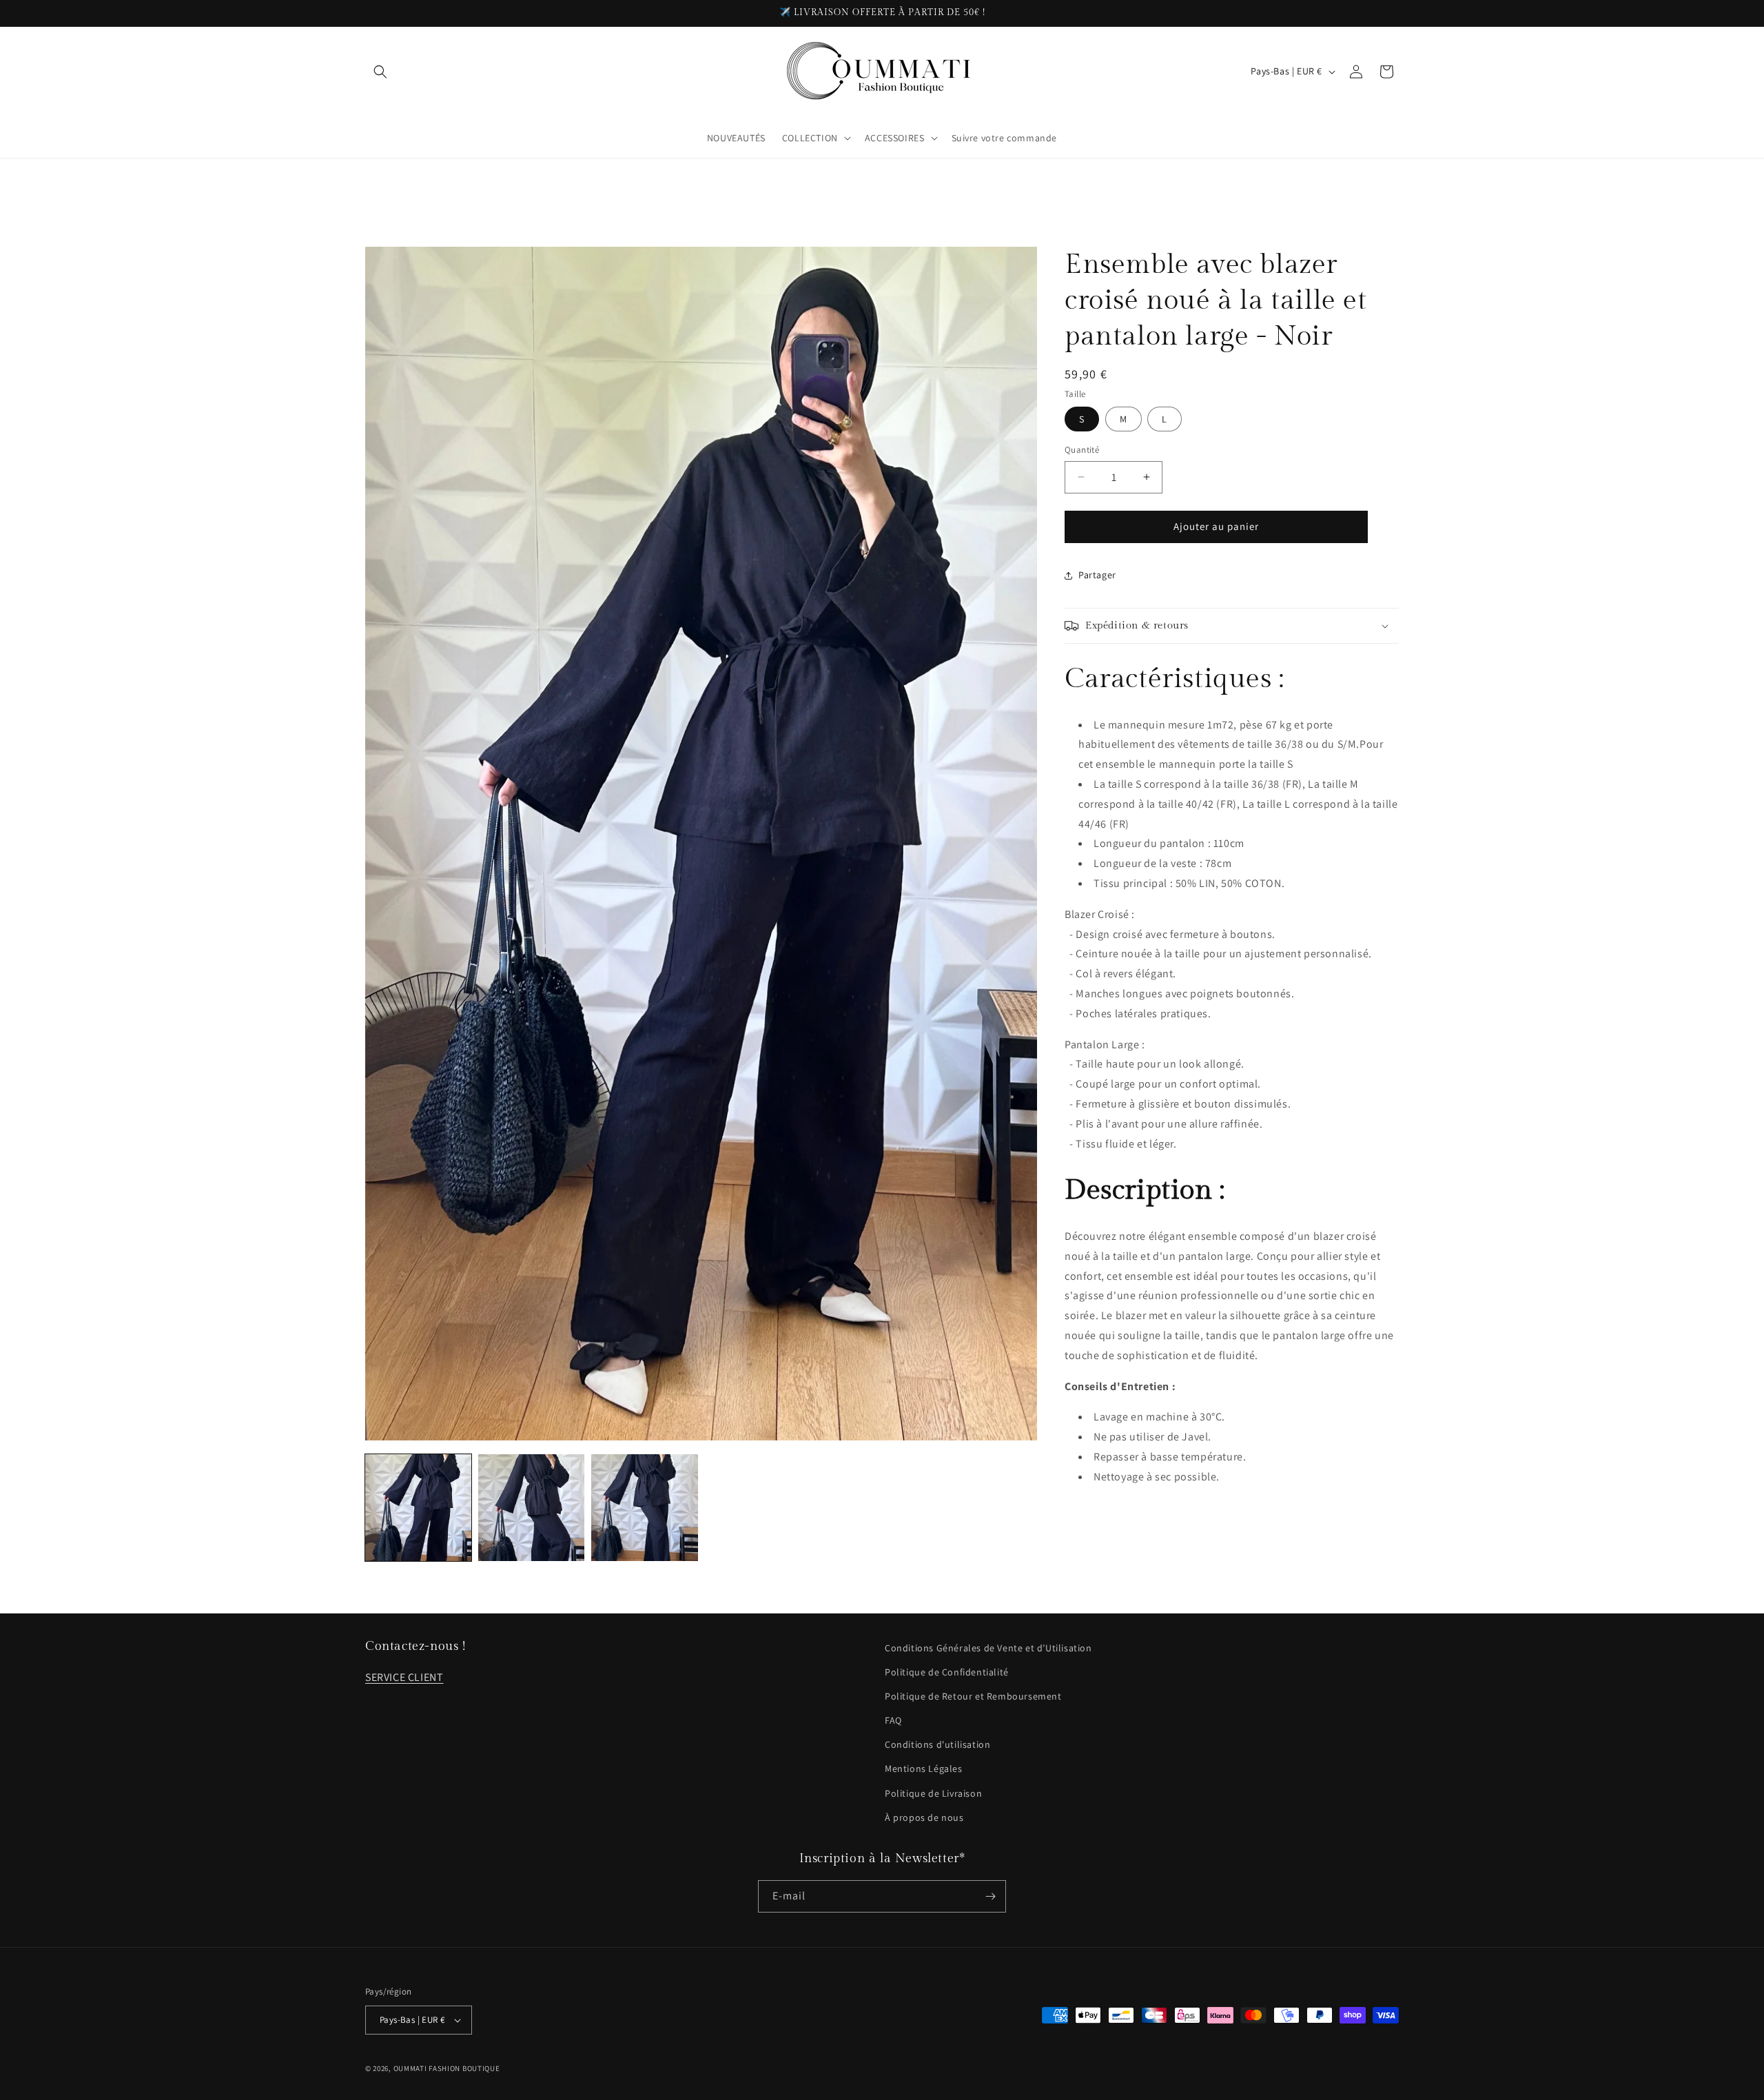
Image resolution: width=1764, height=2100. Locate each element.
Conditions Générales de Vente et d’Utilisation (988, 1648)
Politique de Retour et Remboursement (973, 1696)
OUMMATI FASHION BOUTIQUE (447, 2068)
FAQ (893, 1720)
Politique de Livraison (933, 1793)
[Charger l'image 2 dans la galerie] (531, 1507)
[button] (380, 72)
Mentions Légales (924, 1768)
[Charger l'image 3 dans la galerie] (644, 1507)
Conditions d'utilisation (937, 1744)
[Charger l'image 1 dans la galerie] (418, 1507)
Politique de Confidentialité (947, 1672)
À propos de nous (924, 1817)
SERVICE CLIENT (404, 1677)
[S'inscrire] (990, 1896)
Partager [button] (1097, 575)
